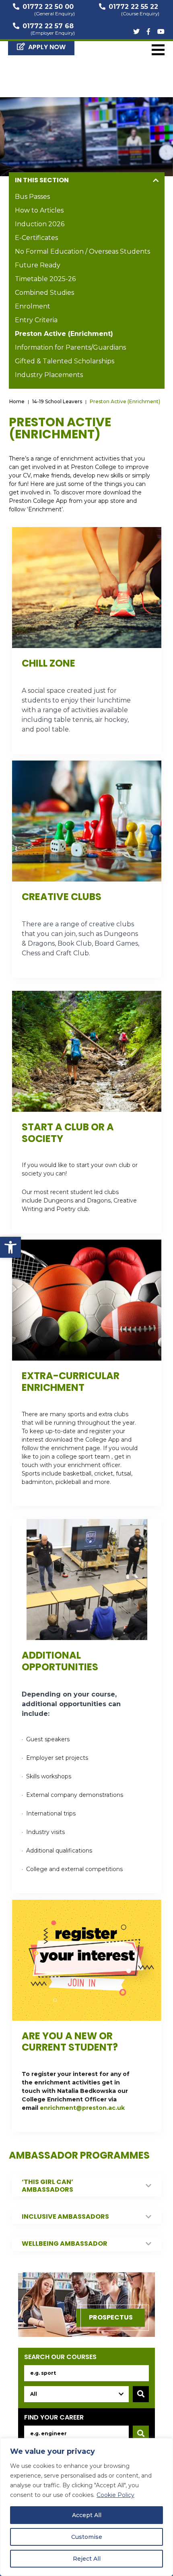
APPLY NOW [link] (47, 47)
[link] (10, 1247)
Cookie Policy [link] (115, 2495)
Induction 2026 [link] (40, 224)
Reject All (87, 2559)
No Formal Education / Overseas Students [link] (82, 251)
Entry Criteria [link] (36, 320)
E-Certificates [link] (36, 238)
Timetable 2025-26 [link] (45, 279)
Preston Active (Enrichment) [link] (64, 334)
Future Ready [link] (38, 265)
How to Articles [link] (39, 210)
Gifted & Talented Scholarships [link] (65, 361)
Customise (87, 2537)
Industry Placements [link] (49, 375)
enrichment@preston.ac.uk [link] (82, 2108)
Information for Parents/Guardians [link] (70, 347)
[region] (86, 2507)
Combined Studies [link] (44, 293)
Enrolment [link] (33, 306)
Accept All (87, 2515)
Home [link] (17, 401)
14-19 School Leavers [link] (57, 401)
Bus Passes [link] (32, 197)
